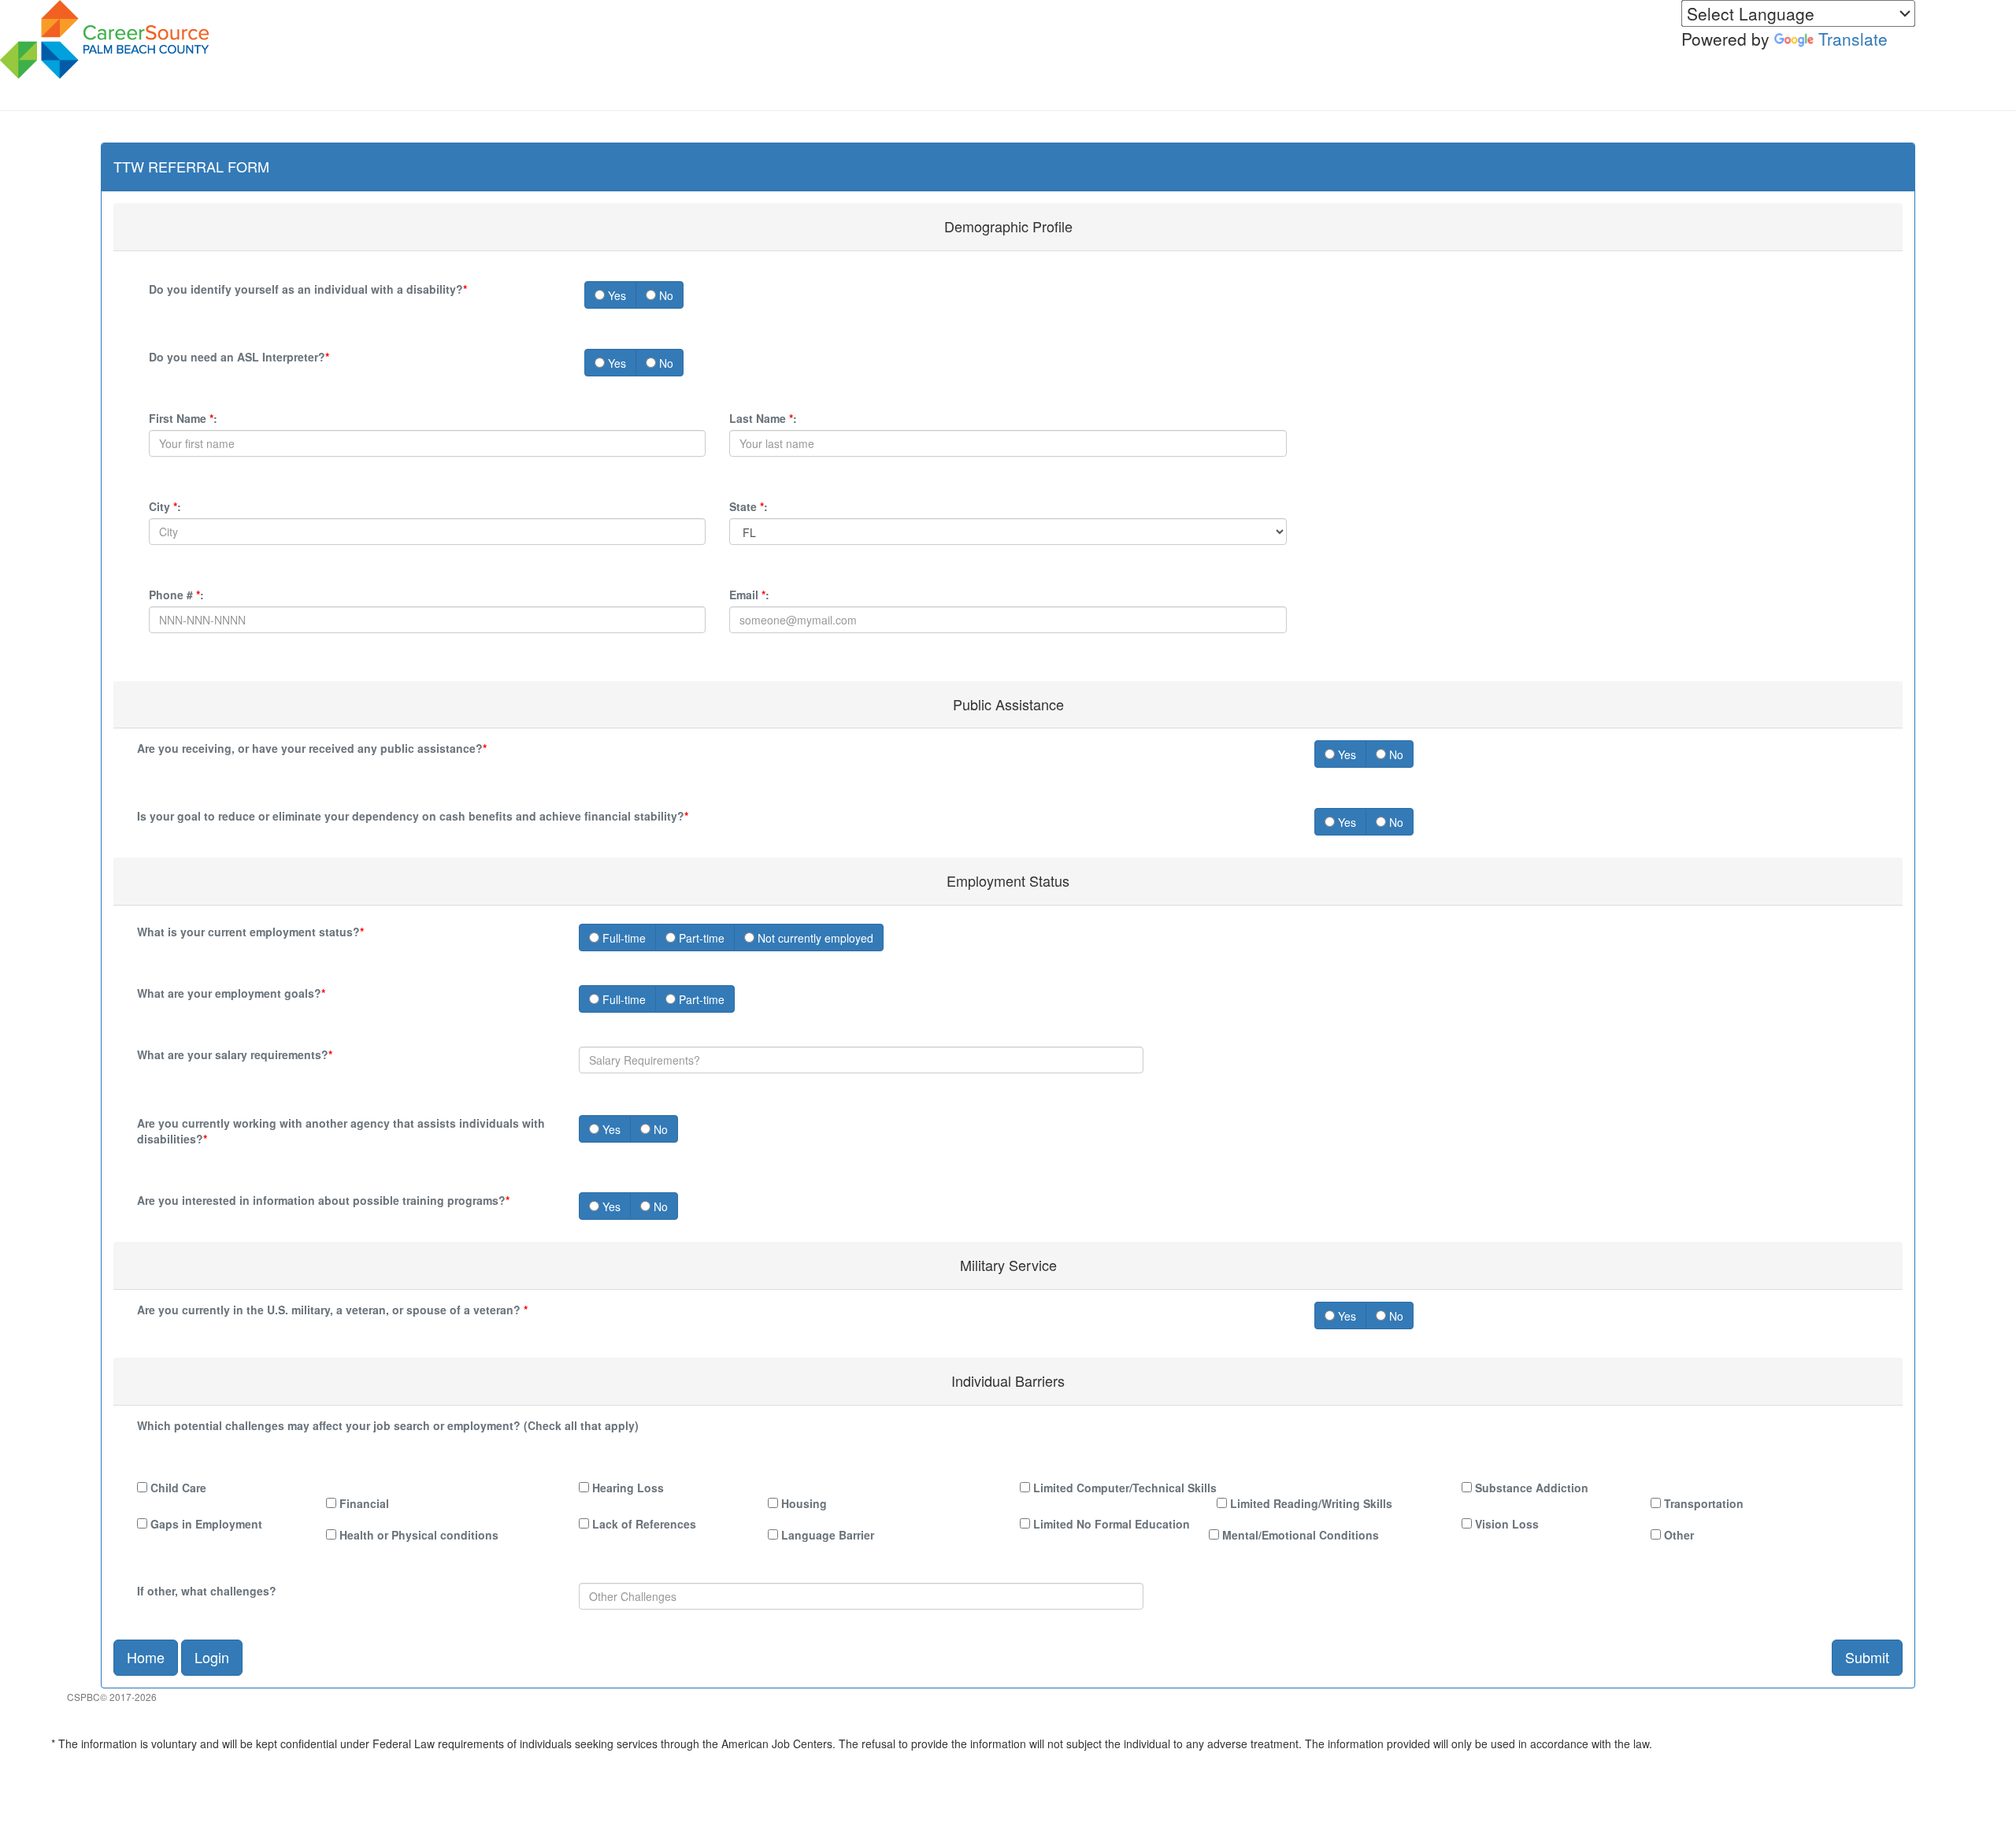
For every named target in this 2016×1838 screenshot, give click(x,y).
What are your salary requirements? (235, 1054)
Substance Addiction (1530, 1488)
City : (165, 506)
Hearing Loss (626, 1488)
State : (749, 506)
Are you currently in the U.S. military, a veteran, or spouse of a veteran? (332, 1310)
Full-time (623, 938)
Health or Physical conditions (417, 1535)
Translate (1853, 39)
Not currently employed (814, 938)
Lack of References (643, 1524)
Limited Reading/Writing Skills (1310, 1503)
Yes (615, 295)
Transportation (1702, 1503)
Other (1677, 1535)
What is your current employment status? (250, 932)
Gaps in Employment (205, 1524)
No (665, 295)
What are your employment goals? (231, 993)
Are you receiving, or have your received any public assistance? (312, 748)
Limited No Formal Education (1110, 1524)
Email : (749, 595)
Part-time (700, 938)
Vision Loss (1505, 1524)
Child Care (177, 1488)
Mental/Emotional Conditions (1299, 1535)
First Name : (183, 418)
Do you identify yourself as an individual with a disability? (308, 289)
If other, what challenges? (207, 1591)
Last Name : (763, 418)
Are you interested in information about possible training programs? (323, 1200)
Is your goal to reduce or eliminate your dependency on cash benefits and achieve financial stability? (413, 816)
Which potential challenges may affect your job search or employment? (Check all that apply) (388, 1425)
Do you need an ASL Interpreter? (239, 357)
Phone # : (176, 595)
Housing (802, 1503)
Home (146, 1657)
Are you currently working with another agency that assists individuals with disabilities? (341, 1131)
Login (212, 1657)
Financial (363, 1503)
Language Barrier (826, 1535)
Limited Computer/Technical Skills (1123, 1488)
